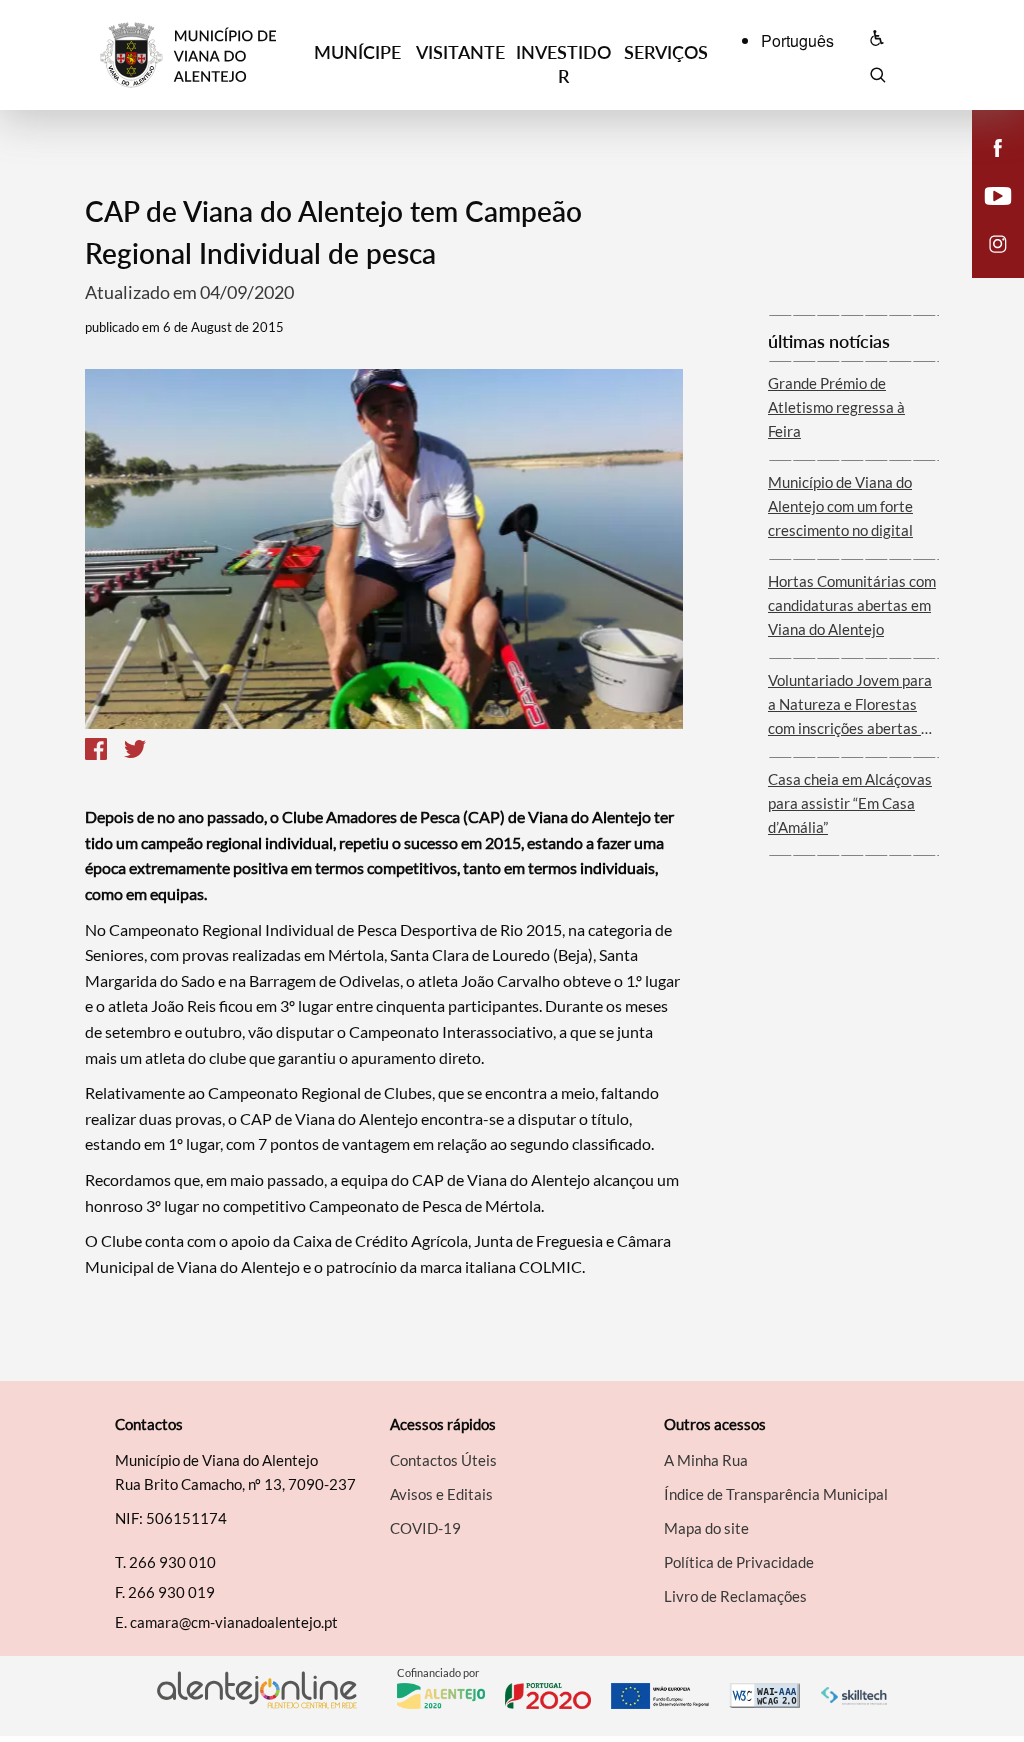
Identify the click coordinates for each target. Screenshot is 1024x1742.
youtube (986, 216)
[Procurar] (877, 78)
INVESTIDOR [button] (563, 64)
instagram (986, 264)
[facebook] (998, 146)
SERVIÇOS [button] (666, 52)
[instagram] (998, 242)
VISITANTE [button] (460, 52)
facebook (986, 168)
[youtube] (998, 194)
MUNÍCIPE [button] (357, 52)
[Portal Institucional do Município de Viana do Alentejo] (203, 55)
